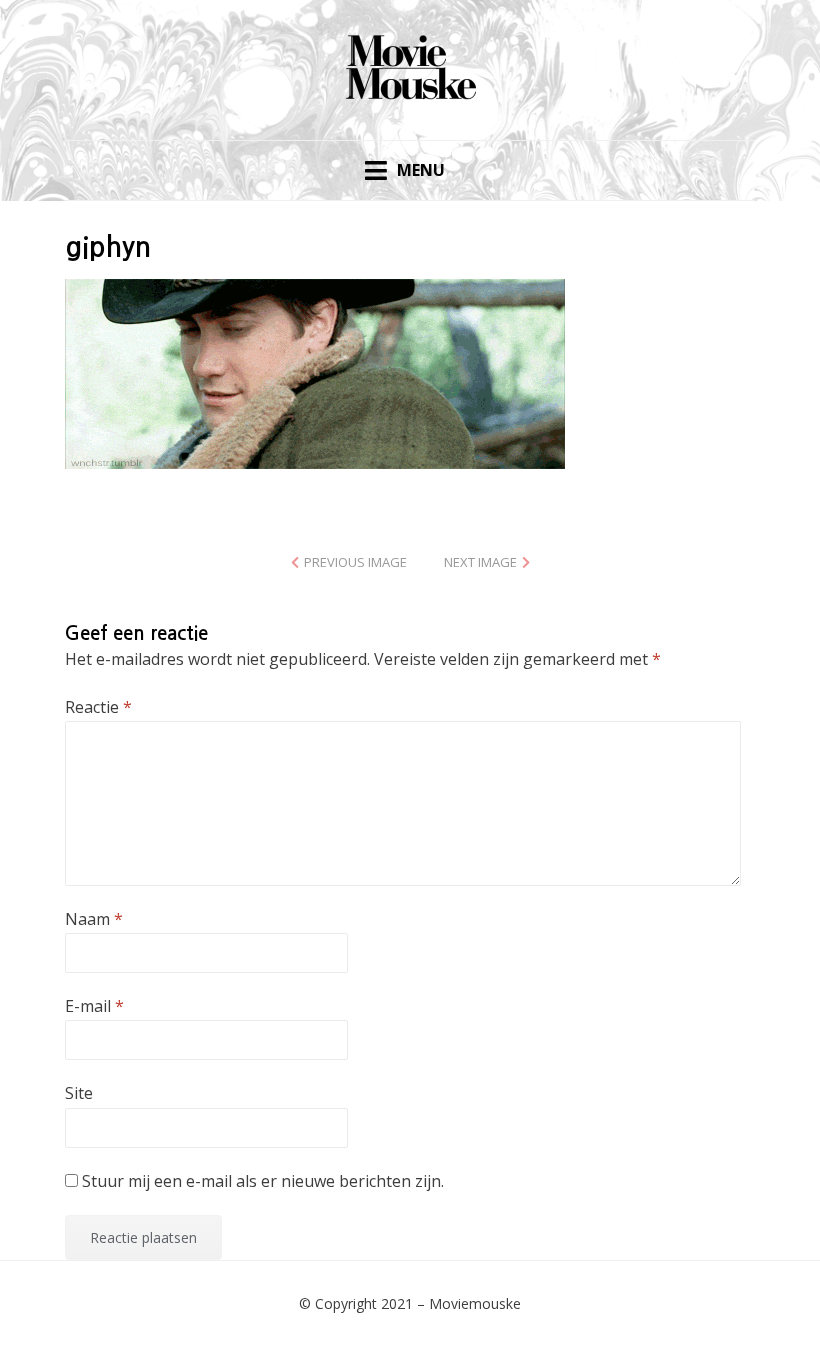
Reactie (98, 707)
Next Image (480, 562)
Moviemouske (475, 1303)
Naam (94, 919)
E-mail (94, 1006)
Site (79, 1093)
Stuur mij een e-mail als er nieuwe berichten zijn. (263, 1181)
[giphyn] (315, 372)
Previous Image (355, 562)
